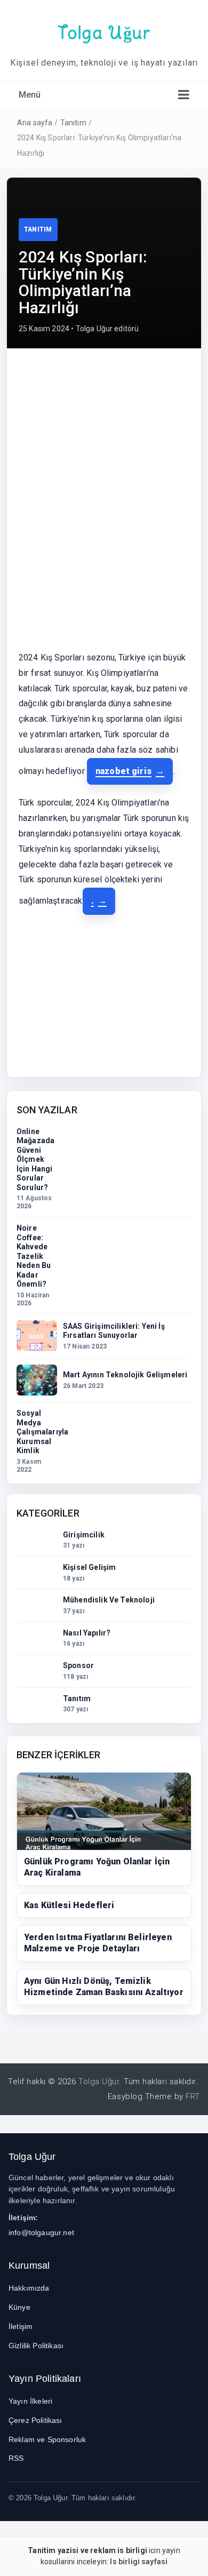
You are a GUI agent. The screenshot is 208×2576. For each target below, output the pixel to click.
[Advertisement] (104, 433)
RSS (16, 2458)
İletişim (21, 2326)
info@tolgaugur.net (41, 2232)
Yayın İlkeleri (30, 2401)
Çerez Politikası (35, 2420)
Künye (19, 2307)
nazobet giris (123, 771)
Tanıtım (73, 123)
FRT (193, 2096)
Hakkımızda (29, 2288)
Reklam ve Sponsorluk (47, 2439)
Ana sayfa (35, 123)
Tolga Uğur (104, 33)
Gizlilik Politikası (36, 2346)
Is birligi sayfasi (139, 2562)
